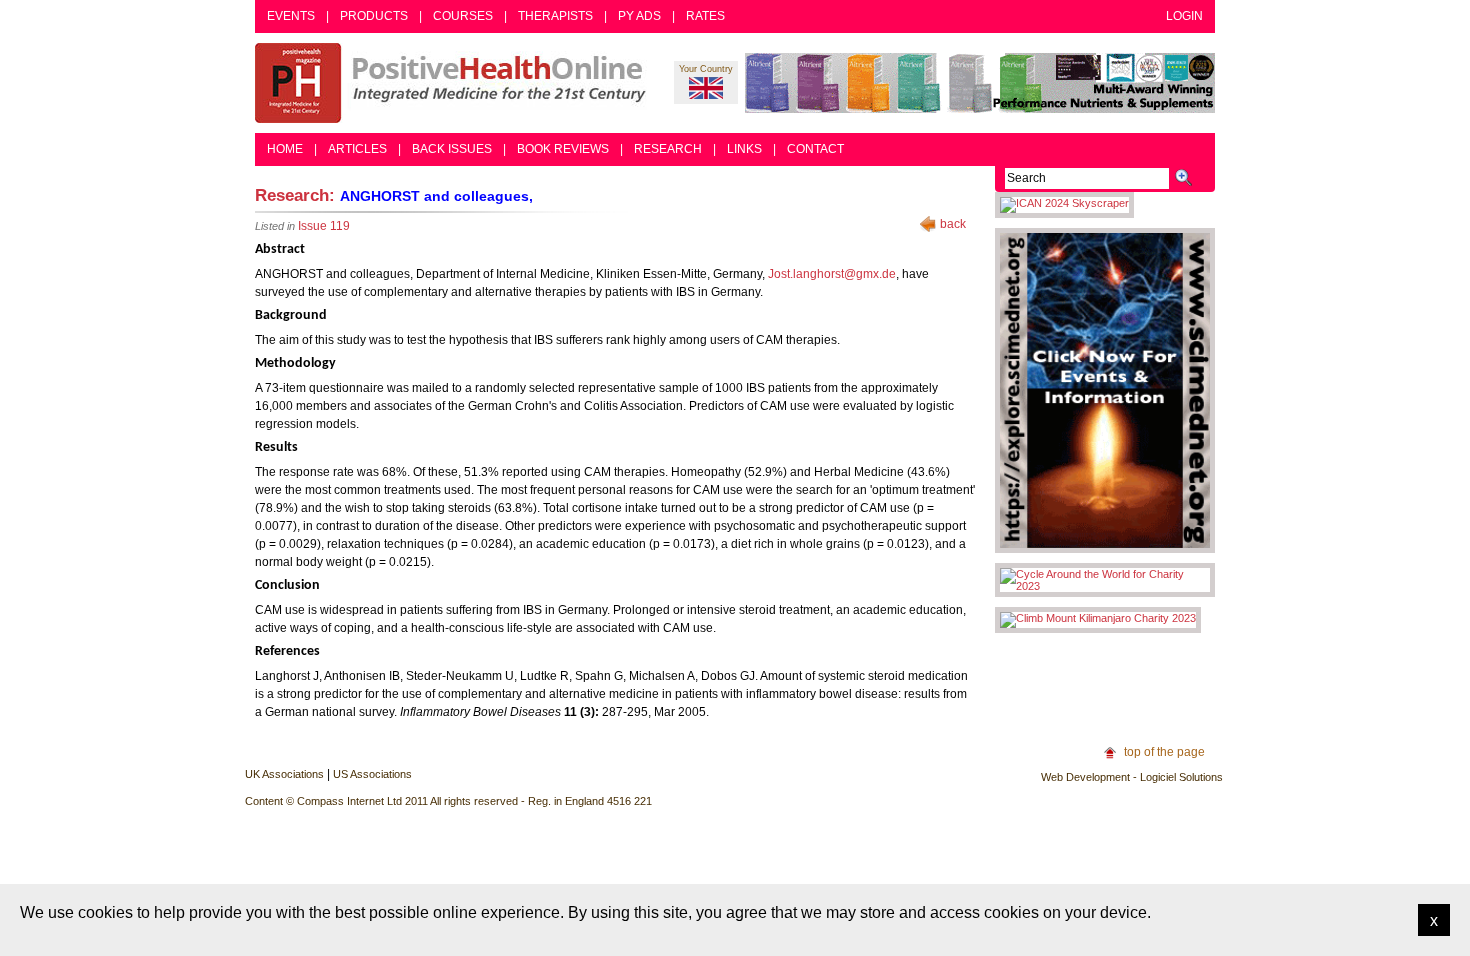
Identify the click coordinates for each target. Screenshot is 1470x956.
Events (291, 16)
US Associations (372, 774)
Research (668, 149)
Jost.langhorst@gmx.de (832, 274)
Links (744, 149)
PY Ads (639, 16)
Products (374, 16)
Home (285, 149)
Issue (324, 226)
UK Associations (284, 774)
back (953, 224)
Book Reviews (563, 149)
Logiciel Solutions (1181, 777)
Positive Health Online (455, 83)
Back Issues (452, 149)
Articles (357, 149)
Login (1184, 16)
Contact (815, 149)
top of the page (1164, 752)
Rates (705, 16)
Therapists (555, 16)
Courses (463, 16)
